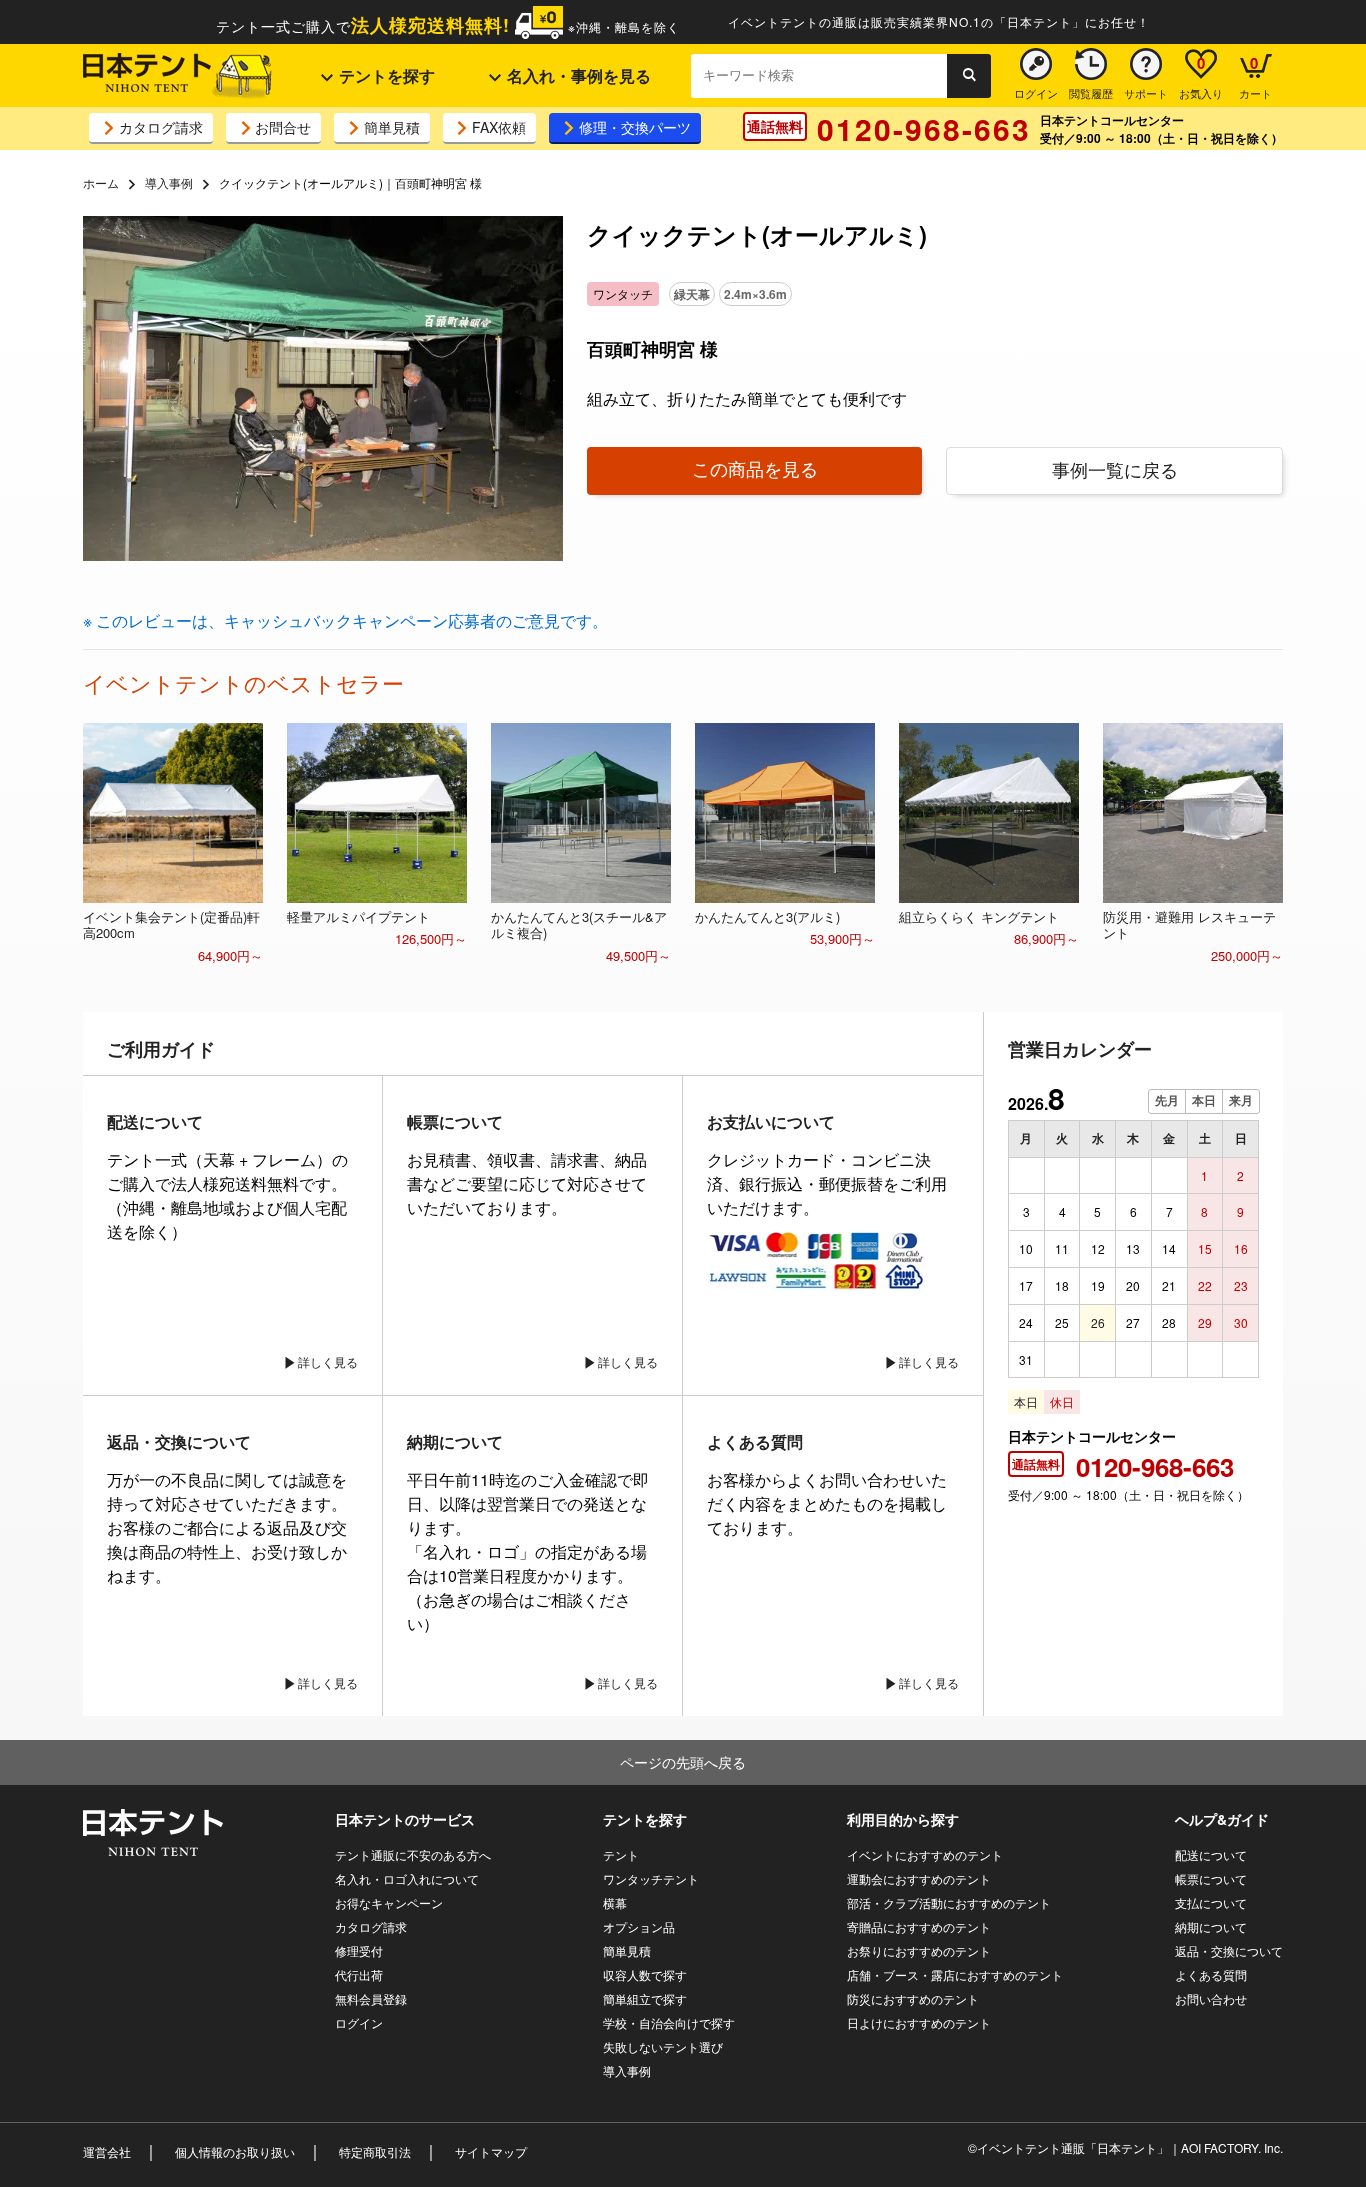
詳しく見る (328, 1361)
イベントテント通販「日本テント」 (1073, 2147)
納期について (1211, 1926)
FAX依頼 (499, 127)
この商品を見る (755, 468)
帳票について (1211, 1878)
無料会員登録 (371, 1998)
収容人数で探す (645, 1974)
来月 (1241, 1101)
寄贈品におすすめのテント (919, 1926)
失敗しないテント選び (663, 2046)
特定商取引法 (375, 2151)
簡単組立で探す (645, 1998)
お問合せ (283, 127)
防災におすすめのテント (913, 1998)
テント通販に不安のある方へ (413, 1854)
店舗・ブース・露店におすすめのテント (955, 1974)
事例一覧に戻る (1115, 469)
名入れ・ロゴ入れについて (407, 1878)
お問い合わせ (1211, 1998)
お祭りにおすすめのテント (919, 1950)
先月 (1167, 1101)
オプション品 (639, 1926)
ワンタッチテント (651, 1878)
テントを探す (385, 75)
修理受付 (359, 1950)
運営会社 (107, 2151)
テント (621, 1854)
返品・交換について (1229, 1950)
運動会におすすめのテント (919, 1878)
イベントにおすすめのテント (925, 1854)
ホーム (101, 182)
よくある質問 (1211, 1974)
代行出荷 (359, 1974)
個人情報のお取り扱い (235, 2151)
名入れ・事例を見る (577, 75)
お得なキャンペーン (389, 1902)
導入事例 (169, 182)
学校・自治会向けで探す (669, 2022)
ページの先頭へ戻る (683, 1762)
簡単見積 (392, 127)
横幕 (615, 1902)
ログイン (359, 2022)
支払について (1211, 1902)
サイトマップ (491, 2151)
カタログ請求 (161, 127)
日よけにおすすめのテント (919, 2022)
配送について (1211, 1854)
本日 (1204, 1101)
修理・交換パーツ (635, 127)
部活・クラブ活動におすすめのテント (949, 1902)
